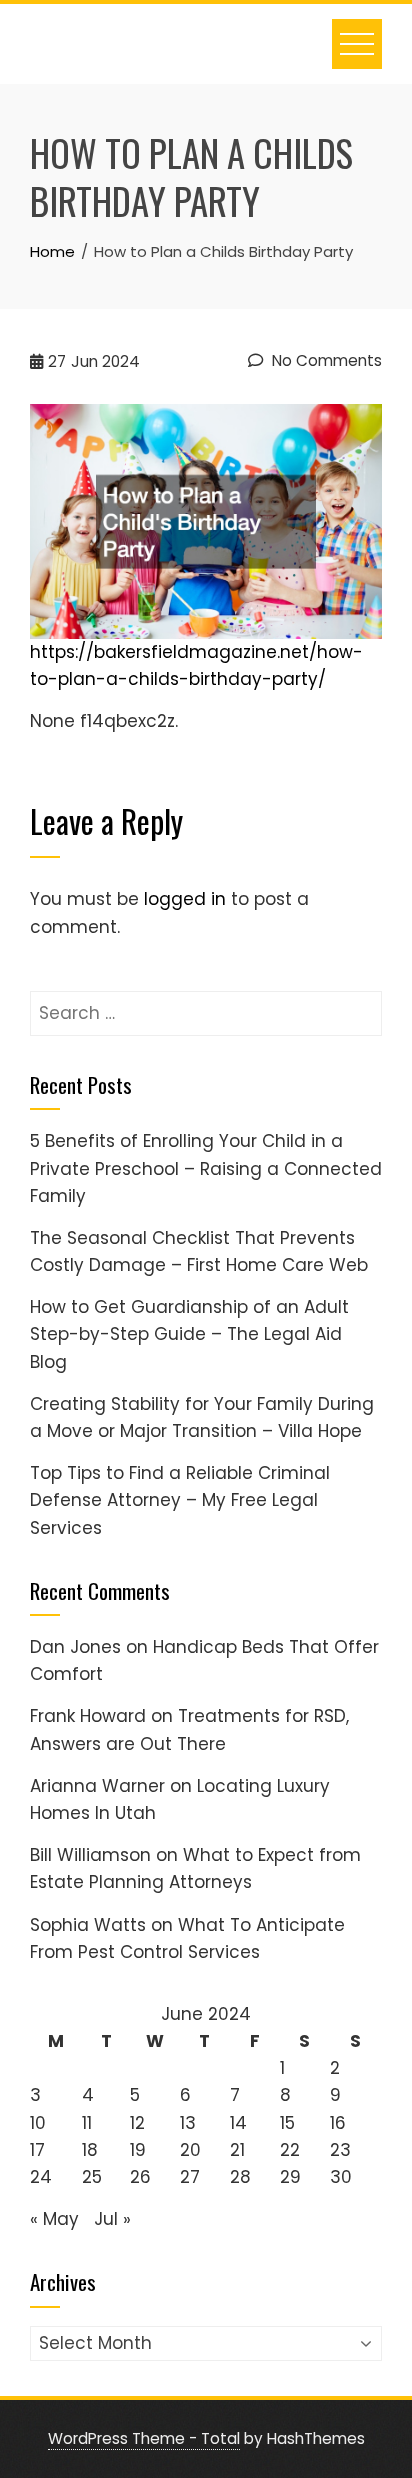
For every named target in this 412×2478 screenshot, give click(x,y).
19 (138, 2150)
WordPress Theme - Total (144, 2438)
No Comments (325, 360)
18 (90, 2150)
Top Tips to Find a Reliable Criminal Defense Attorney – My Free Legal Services (180, 1500)
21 (237, 2150)
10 (38, 2123)
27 (190, 2177)
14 (238, 2123)
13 (188, 2123)
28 (240, 2177)
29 (290, 2177)
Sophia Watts (88, 1925)
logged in (185, 899)
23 (340, 2150)
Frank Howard (88, 1716)
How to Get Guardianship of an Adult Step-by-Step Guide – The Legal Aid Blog (189, 1334)
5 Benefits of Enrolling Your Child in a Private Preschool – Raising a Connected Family (206, 1168)
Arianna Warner (97, 1786)
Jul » (112, 2219)
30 (341, 2177)
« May (54, 2219)
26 (140, 2177)
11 (87, 2123)
